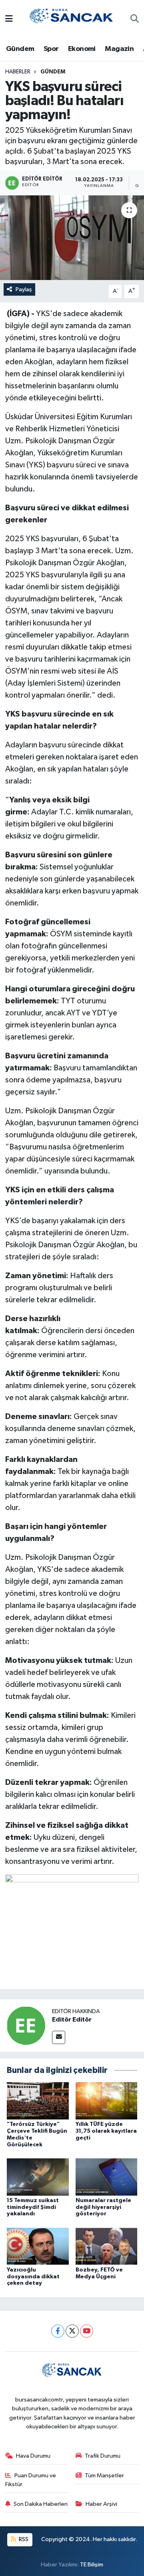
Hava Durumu (33, 2456)
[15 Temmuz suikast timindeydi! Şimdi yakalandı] (38, 2177)
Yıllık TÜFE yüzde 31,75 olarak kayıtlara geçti (106, 2131)
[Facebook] (58, 2331)
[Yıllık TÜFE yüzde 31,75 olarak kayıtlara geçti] (107, 2101)
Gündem (20, 49)
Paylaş (24, 289)
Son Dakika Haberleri (41, 2504)
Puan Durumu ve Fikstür (31, 2480)
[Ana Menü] (9, 19)
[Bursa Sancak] (72, 19)
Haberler (18, 72)
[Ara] (135, 20)
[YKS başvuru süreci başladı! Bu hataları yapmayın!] (72, 238)
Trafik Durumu (103, 2456)
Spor (51, 49)
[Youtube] (87, 2331)
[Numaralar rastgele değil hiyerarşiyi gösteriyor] (107, 2177)
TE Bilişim (92, 2565)
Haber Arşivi (101, 2504)
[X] (72, 2331)
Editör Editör (72, 2020)
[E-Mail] (59, 2037)
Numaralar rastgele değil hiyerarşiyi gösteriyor (103, 2207)
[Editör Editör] (26, 2025)
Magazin (119, 49)
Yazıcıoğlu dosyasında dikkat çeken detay (33, 2277)
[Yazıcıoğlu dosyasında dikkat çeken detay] (38, 2246)
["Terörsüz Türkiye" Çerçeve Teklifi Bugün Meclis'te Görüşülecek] (38, 2101)
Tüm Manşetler (104, 2476)
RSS (23, 2539)
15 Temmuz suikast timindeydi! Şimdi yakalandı (33, 2207)
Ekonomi (82, 49)
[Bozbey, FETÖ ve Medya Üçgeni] (107, 2246)
